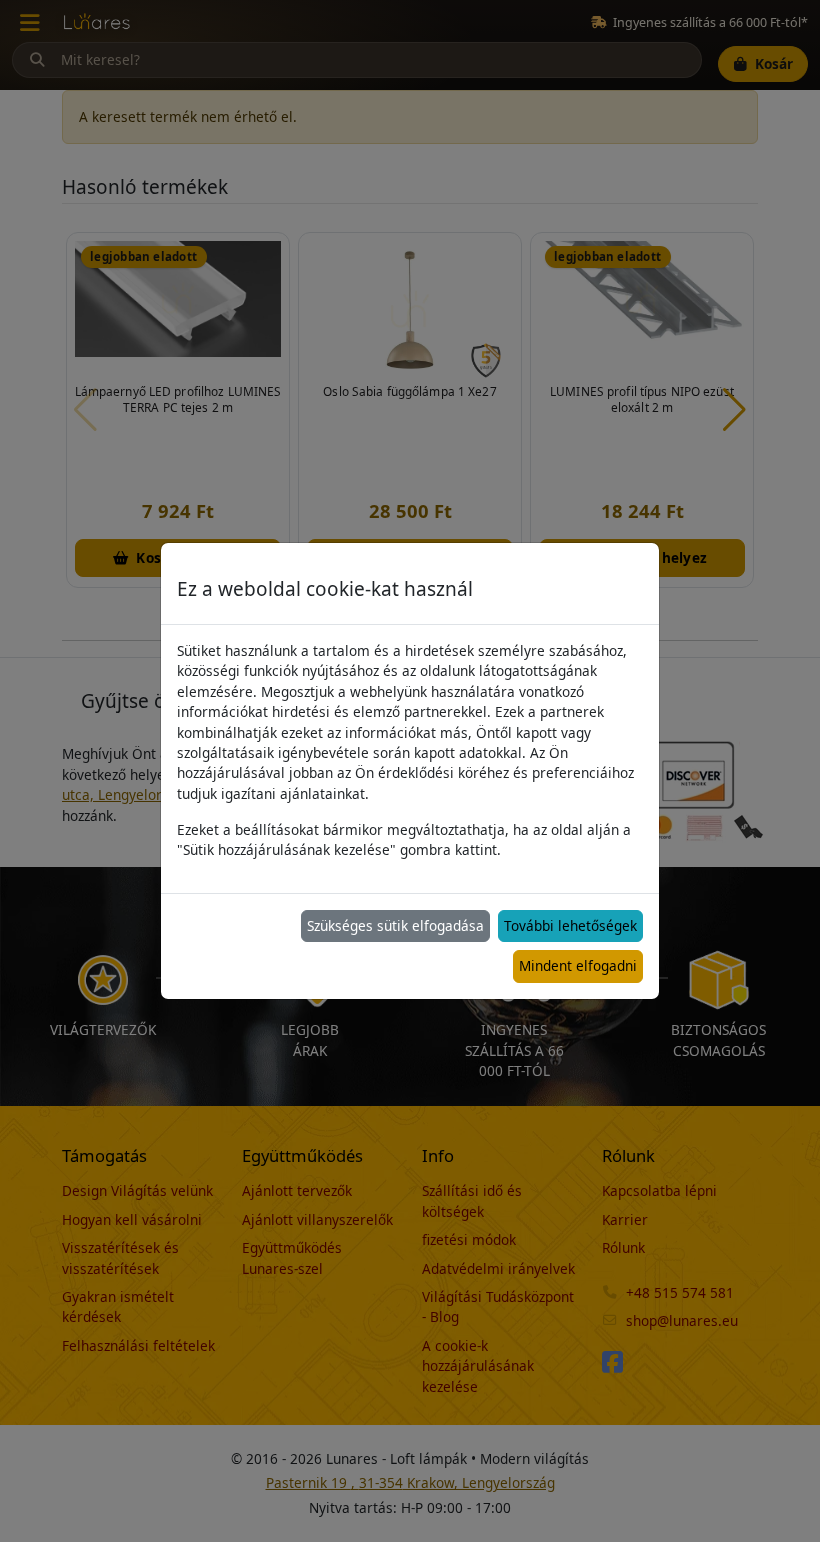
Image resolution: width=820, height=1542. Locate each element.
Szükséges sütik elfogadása (395, 925)
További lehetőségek (570, 925)
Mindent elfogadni (578, 965)
